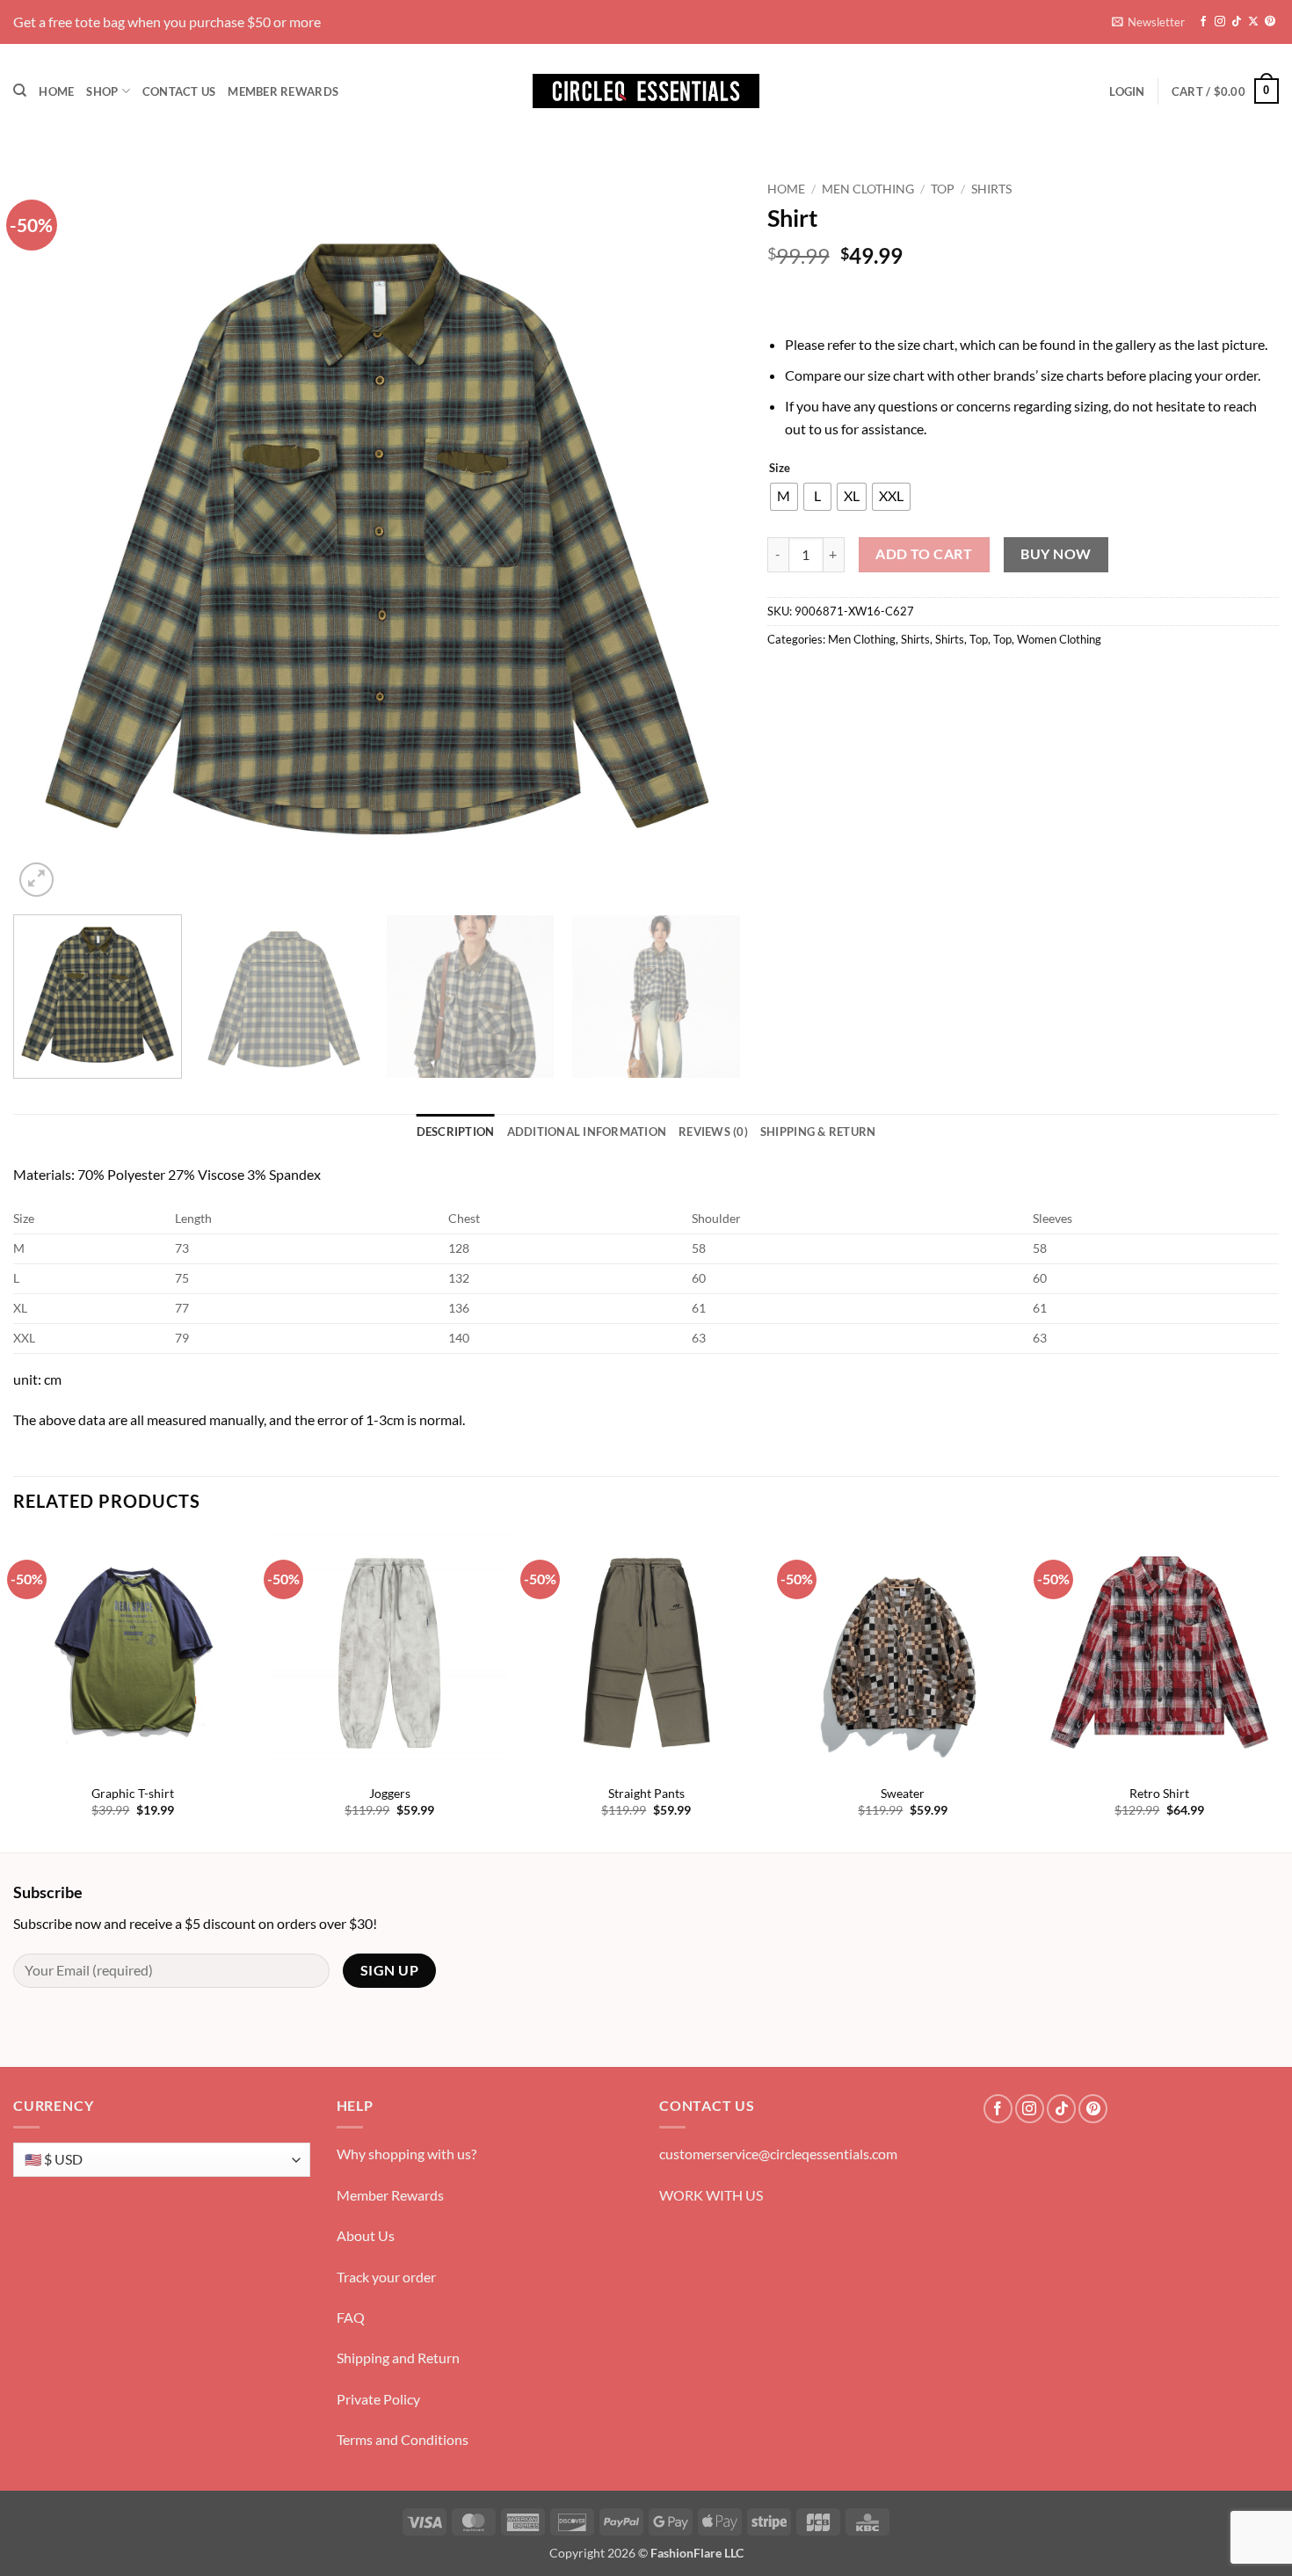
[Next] (704, 537)
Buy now (1056, 554)
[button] (1148, 22)
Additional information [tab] (587, 1132)
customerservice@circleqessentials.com (778, 2154)
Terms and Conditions (403, 2439)
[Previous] (50, 537)
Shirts (991, 189)
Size (780, 469)
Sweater (903, 1793)
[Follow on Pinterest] (1270, 22)
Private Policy (378, 2399)
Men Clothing (868, 189)
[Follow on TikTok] (1237, 22)
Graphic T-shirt (133, 1793)
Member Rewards (283, 91)
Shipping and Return (398, 2358)
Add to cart (924, 554)
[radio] (784, 497)
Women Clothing (1059, 639)
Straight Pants (646, 1793)
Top (943, 189)
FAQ (351, 2317)
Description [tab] (456, 1132)
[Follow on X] (1253, 22)
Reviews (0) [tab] (713, 1132)
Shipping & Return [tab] (818, 1132)
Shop (102, 91)
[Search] (20, 91)
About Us (366, 2235)
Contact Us (179, 91)
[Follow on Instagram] (1220, 22)
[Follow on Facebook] (1203, 22)
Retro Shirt (1159, 1793)
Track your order (386, 2277)
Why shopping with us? (406, 2154)
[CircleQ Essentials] (646, 91)
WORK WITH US (711, 2195)
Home (56, 91)
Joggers (390, 1793)
